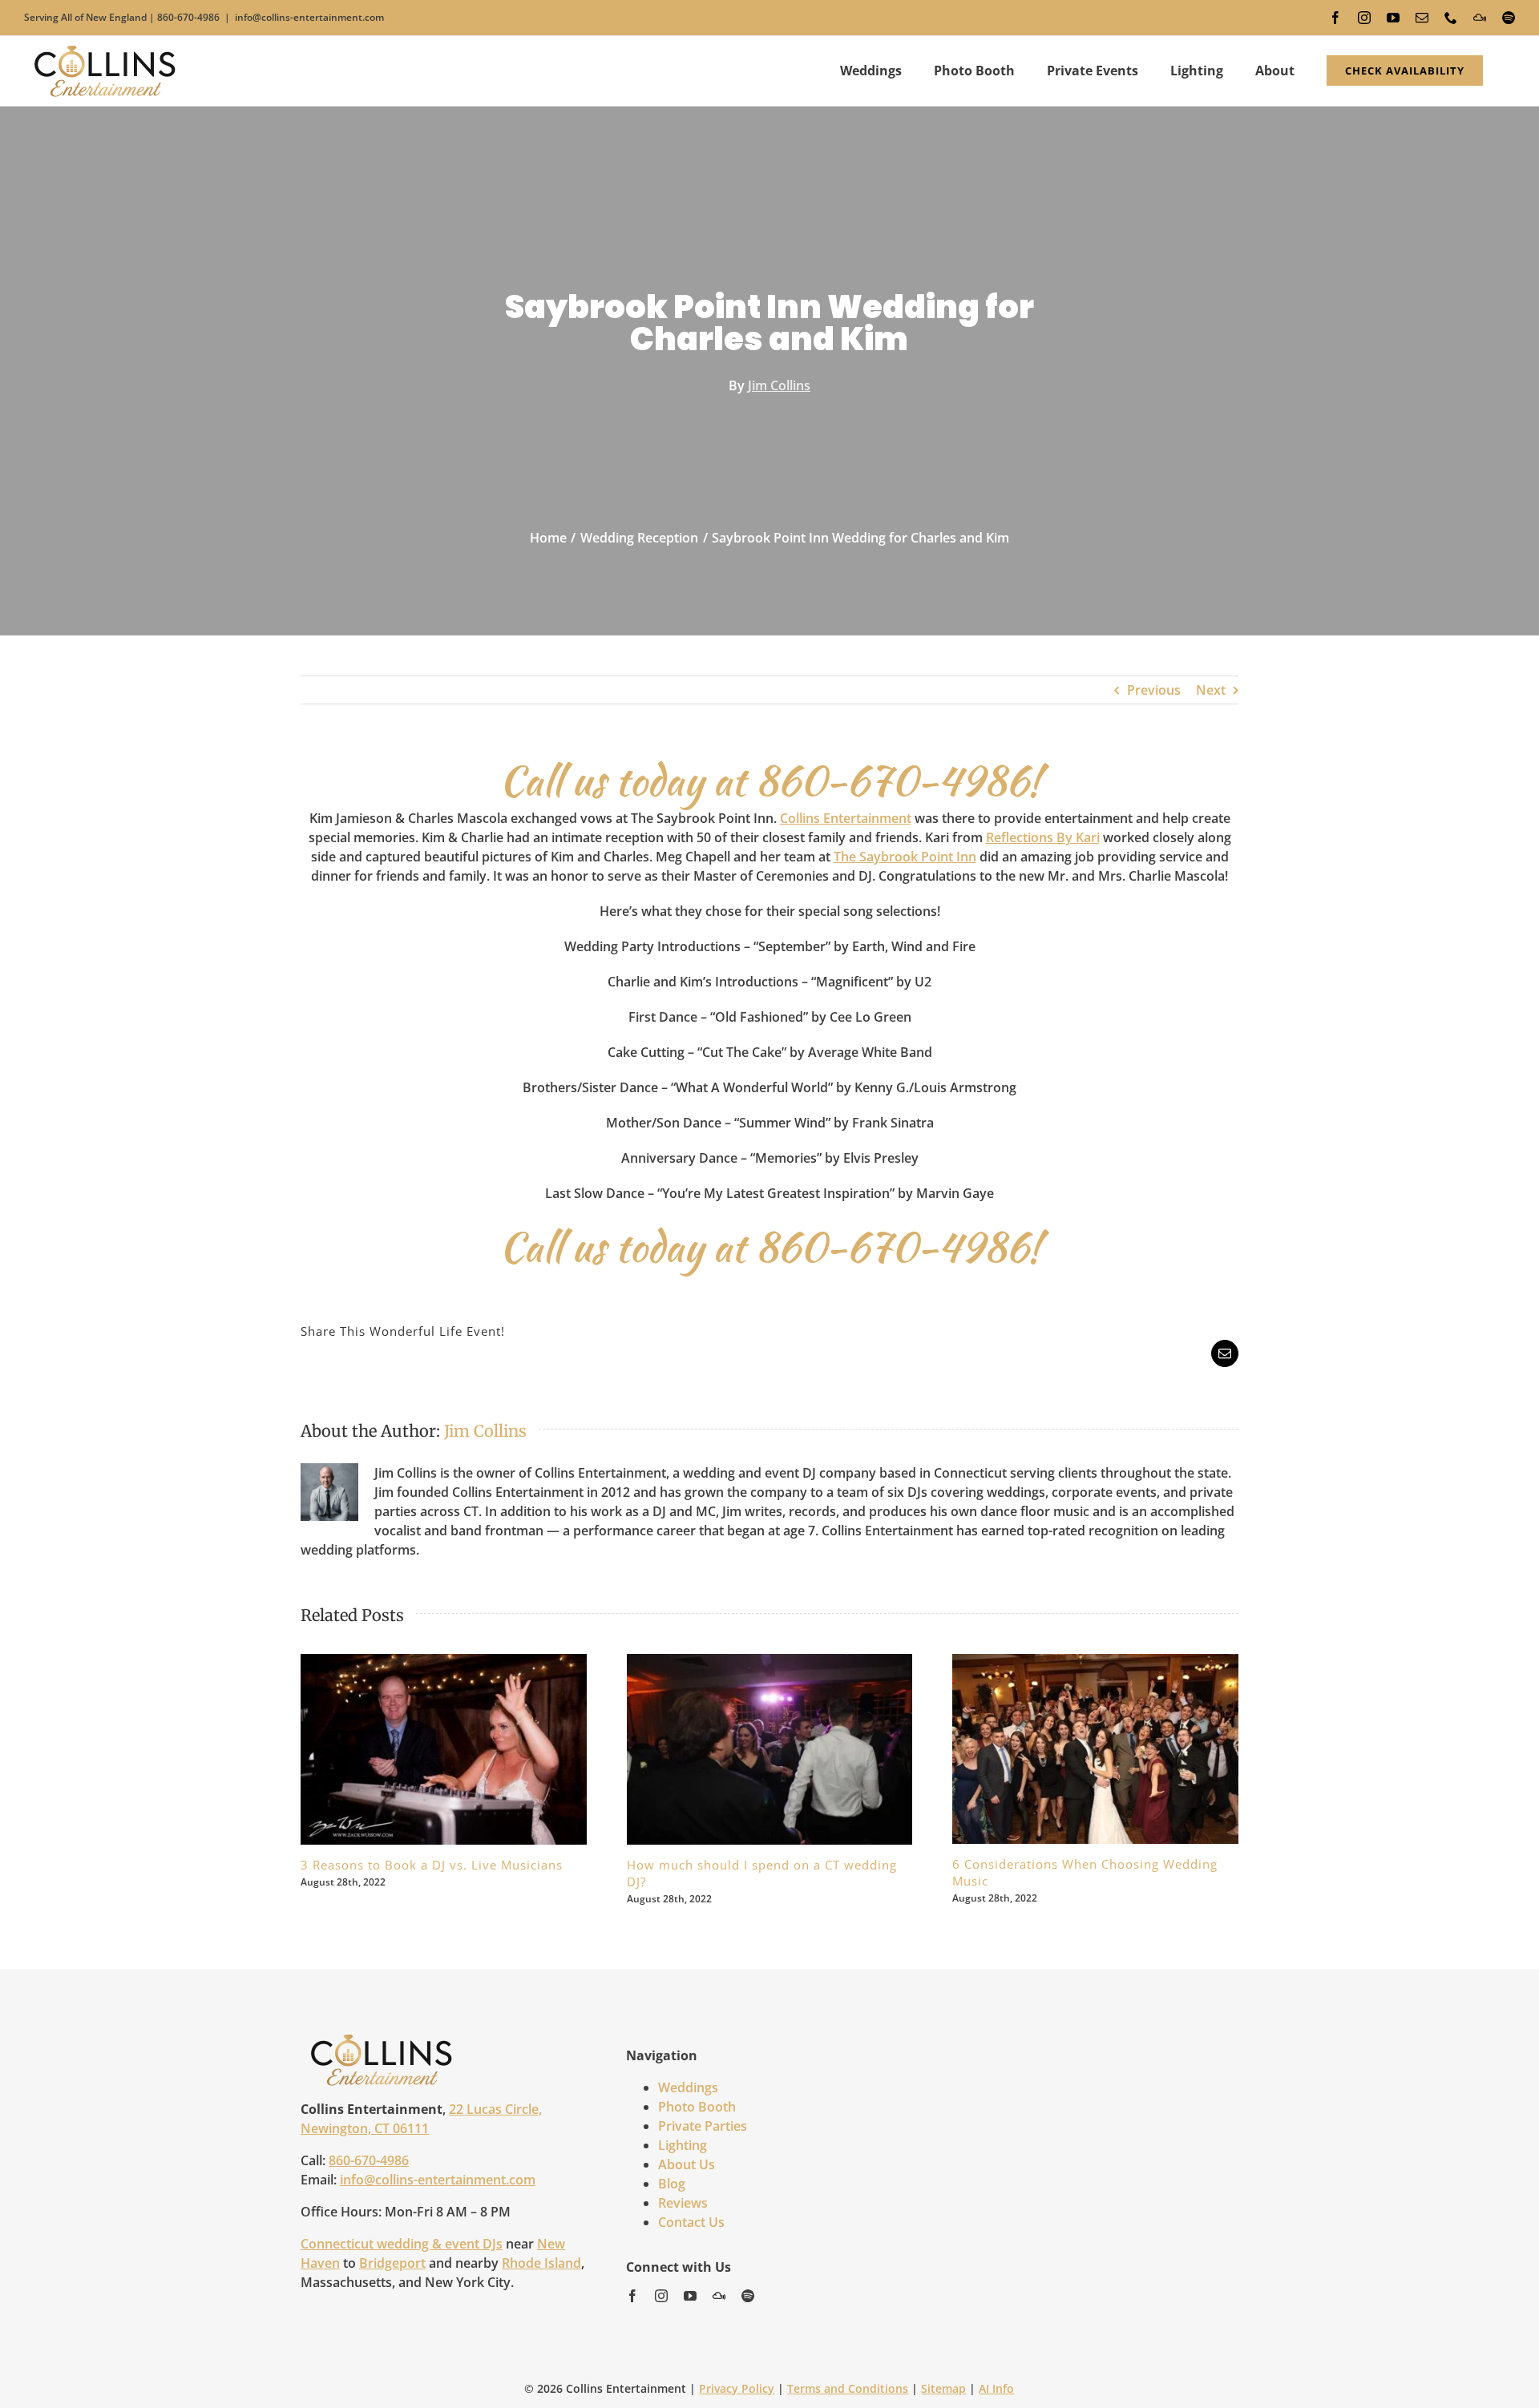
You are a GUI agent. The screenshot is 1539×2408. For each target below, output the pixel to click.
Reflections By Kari (1043, 837)
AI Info (996, 2388)
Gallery (462, 1749)
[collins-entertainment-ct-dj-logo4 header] (381, 2039)
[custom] (719, 2296)
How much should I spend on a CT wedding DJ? (751, 1749)
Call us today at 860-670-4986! (770, 780)
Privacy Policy (737, 2388)
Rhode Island (541, 2263)
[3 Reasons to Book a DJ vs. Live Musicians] (444, 1749)
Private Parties (703, 2126)
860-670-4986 (188, 17)
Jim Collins (779, 385)
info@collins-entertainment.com (309, 17)
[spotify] (748, 2296)
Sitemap (943, 2388)
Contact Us (691, 2222)
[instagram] (661, 2296)
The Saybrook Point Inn (905, 857)
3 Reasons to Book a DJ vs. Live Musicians (426, 1749)
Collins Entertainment (846, 818)
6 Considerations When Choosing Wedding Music (1077, 1749)
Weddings (688, 2087)
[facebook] (632, 2296)
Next (1211, 690)
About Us (687, 2164)
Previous (1154, 690)
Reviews (683, 2203)
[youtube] (690, 2296)
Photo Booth (697, 2107)
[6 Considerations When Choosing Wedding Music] (1095, 1749)
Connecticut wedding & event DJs (402, 2244)
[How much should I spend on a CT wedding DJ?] (770, 1749)
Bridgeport (392, 2263)
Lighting (683, 2145)
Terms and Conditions (848, 2388)
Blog (672, 2184)
